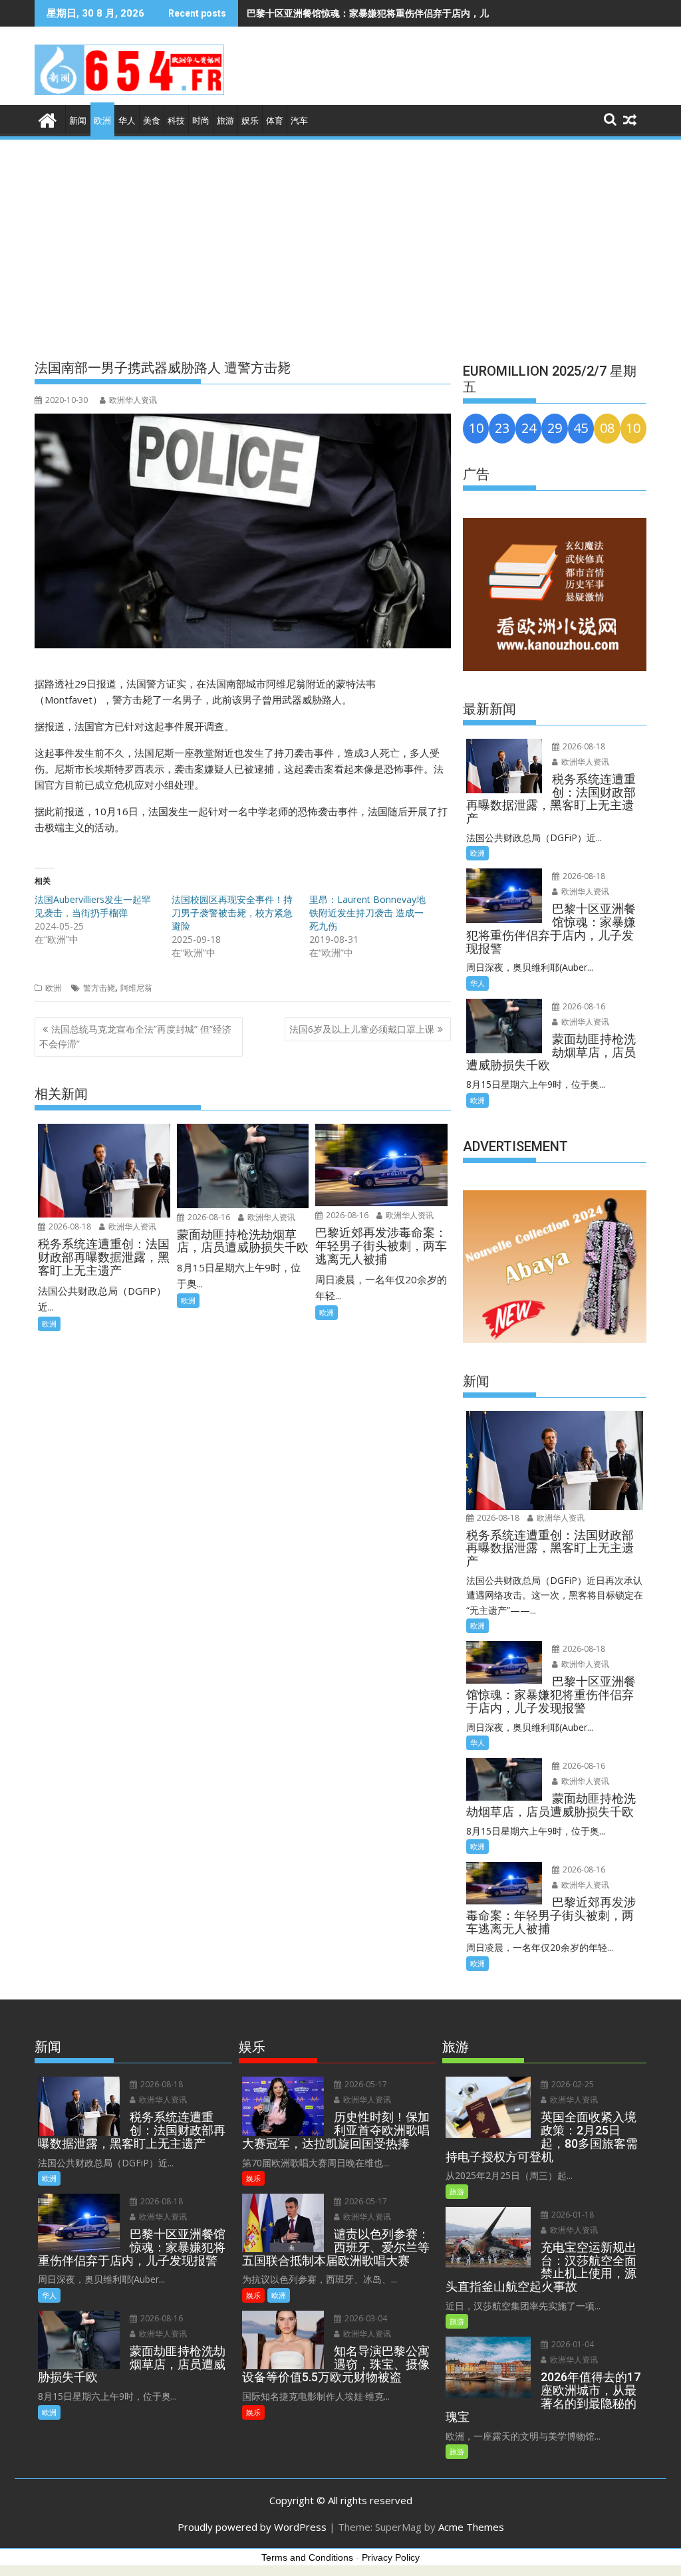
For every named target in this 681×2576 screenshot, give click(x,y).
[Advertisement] (340, 241)
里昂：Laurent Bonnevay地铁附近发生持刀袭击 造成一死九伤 (367, 913)
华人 (127, 121)
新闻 (78, 121)
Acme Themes (471, 2527)
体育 (275, 121)
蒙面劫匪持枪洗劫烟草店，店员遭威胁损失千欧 (344, 13)
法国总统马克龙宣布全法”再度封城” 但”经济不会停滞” (135, 1036)
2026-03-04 (365, 2318)
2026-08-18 (69, 1226)
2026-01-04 (572, 2344)
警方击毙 (99, 988)
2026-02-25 (572, 2084)
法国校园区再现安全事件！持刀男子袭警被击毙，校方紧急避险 (232, 913)
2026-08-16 (208, 1217)
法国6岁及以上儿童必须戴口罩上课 (362, 1029)
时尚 (201, 121)
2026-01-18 (572, 2215)
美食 (152, 121)
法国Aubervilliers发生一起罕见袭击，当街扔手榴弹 (93, 906)
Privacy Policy (391, 2557)
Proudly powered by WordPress (252, 2527)
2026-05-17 (365, 2084)
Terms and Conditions (307, 2557)
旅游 (225, 121)
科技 (176, 121)
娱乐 (250, 121)
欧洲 (102, 121)
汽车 (299, 121)
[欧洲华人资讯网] (48, 119)
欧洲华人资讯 (133, 400)
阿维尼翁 (136, 988)
